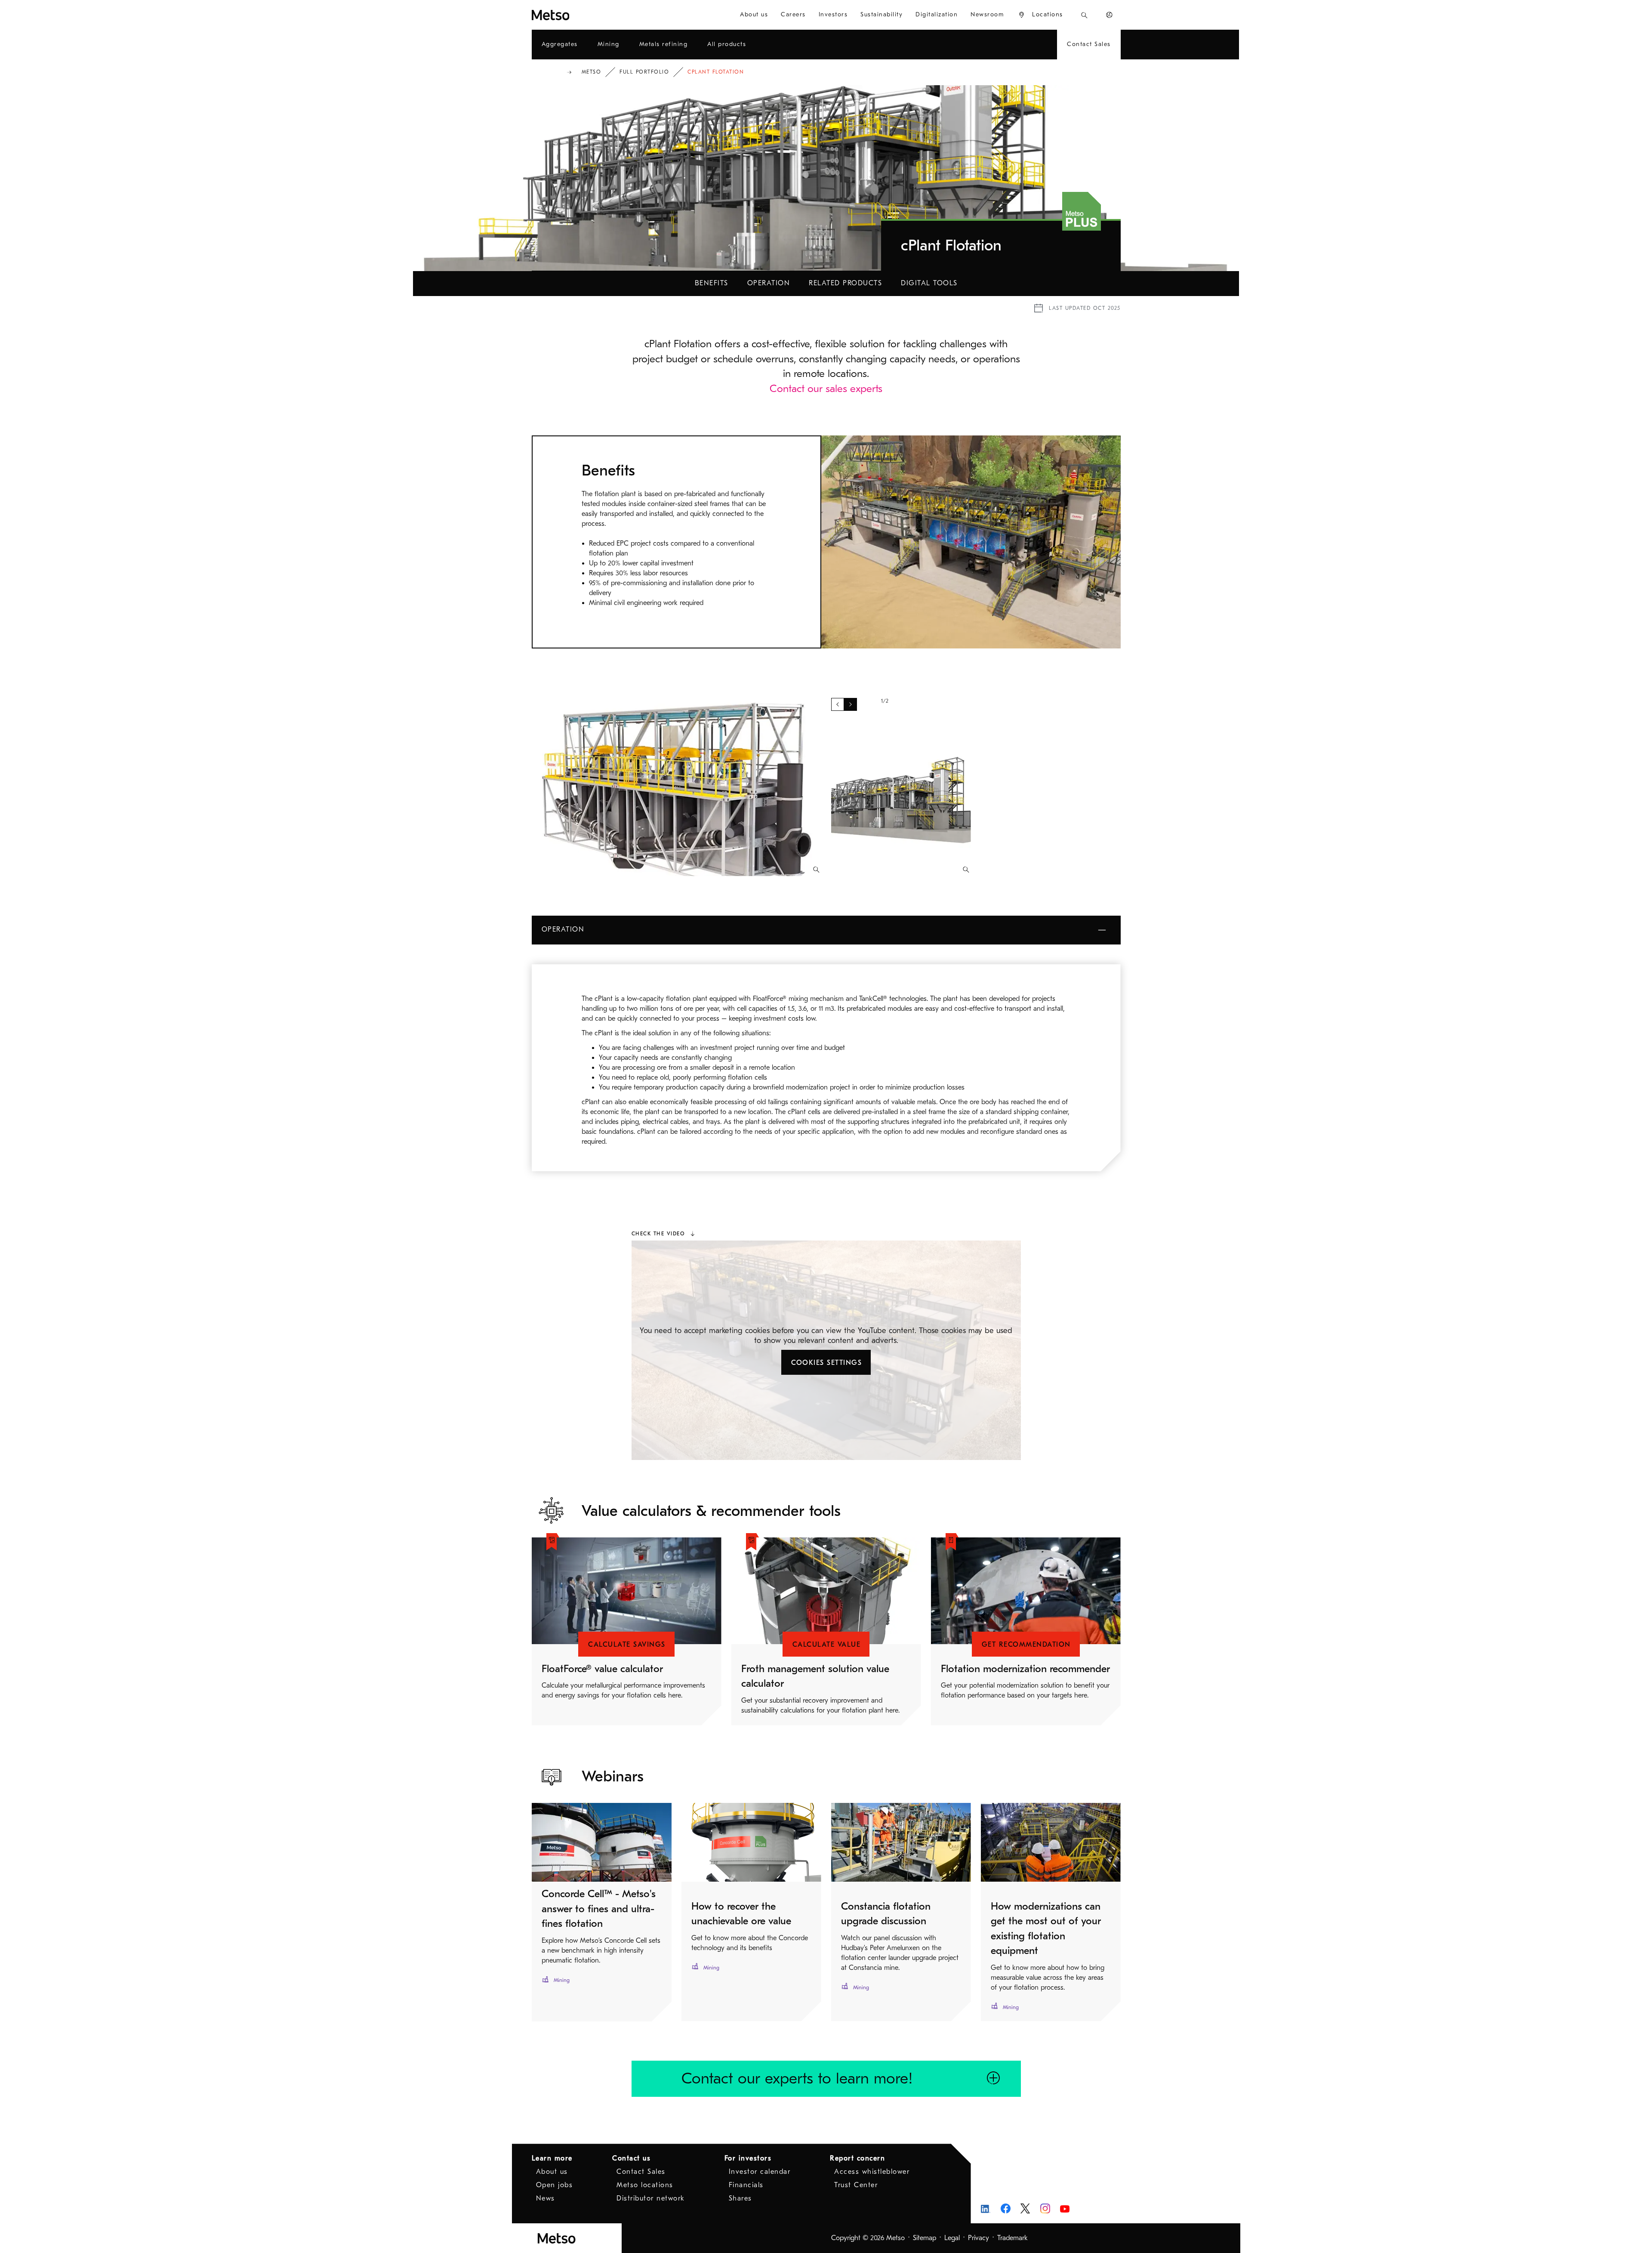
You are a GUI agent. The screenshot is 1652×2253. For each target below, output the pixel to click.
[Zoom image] (816, 870)
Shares (740, 2198)
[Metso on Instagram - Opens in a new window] (1045, 2208)
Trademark (1012, 2238)
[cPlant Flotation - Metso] (582, 15)
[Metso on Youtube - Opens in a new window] (1065, 2208)
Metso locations (645, 2185)
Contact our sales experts (826, 389)
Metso (592, 72)
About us (552, 2172)
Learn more (552, 2158)
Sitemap (925, 2238)
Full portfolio (644, 72)
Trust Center (856, 2185)
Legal (952, 2238)
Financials (746, 2185)
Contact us (631, 2158)
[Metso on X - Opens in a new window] (1025, 2209)
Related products (845, 283)
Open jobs (555, 2185)
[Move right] (851, 704)
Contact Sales (641, 2172)
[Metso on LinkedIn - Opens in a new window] (986, 2208)
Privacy (979, 2238)
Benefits (712, 283)
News (546, 2198)
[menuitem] (754, 15)
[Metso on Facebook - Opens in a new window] (1006, 2208)
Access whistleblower (872, 2172)
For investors (748, 2158)
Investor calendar (760, 2172)
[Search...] (1084, 15)
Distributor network (651, 2198)
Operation (769, 283)
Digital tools (929, 283)
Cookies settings (826, 1363)
